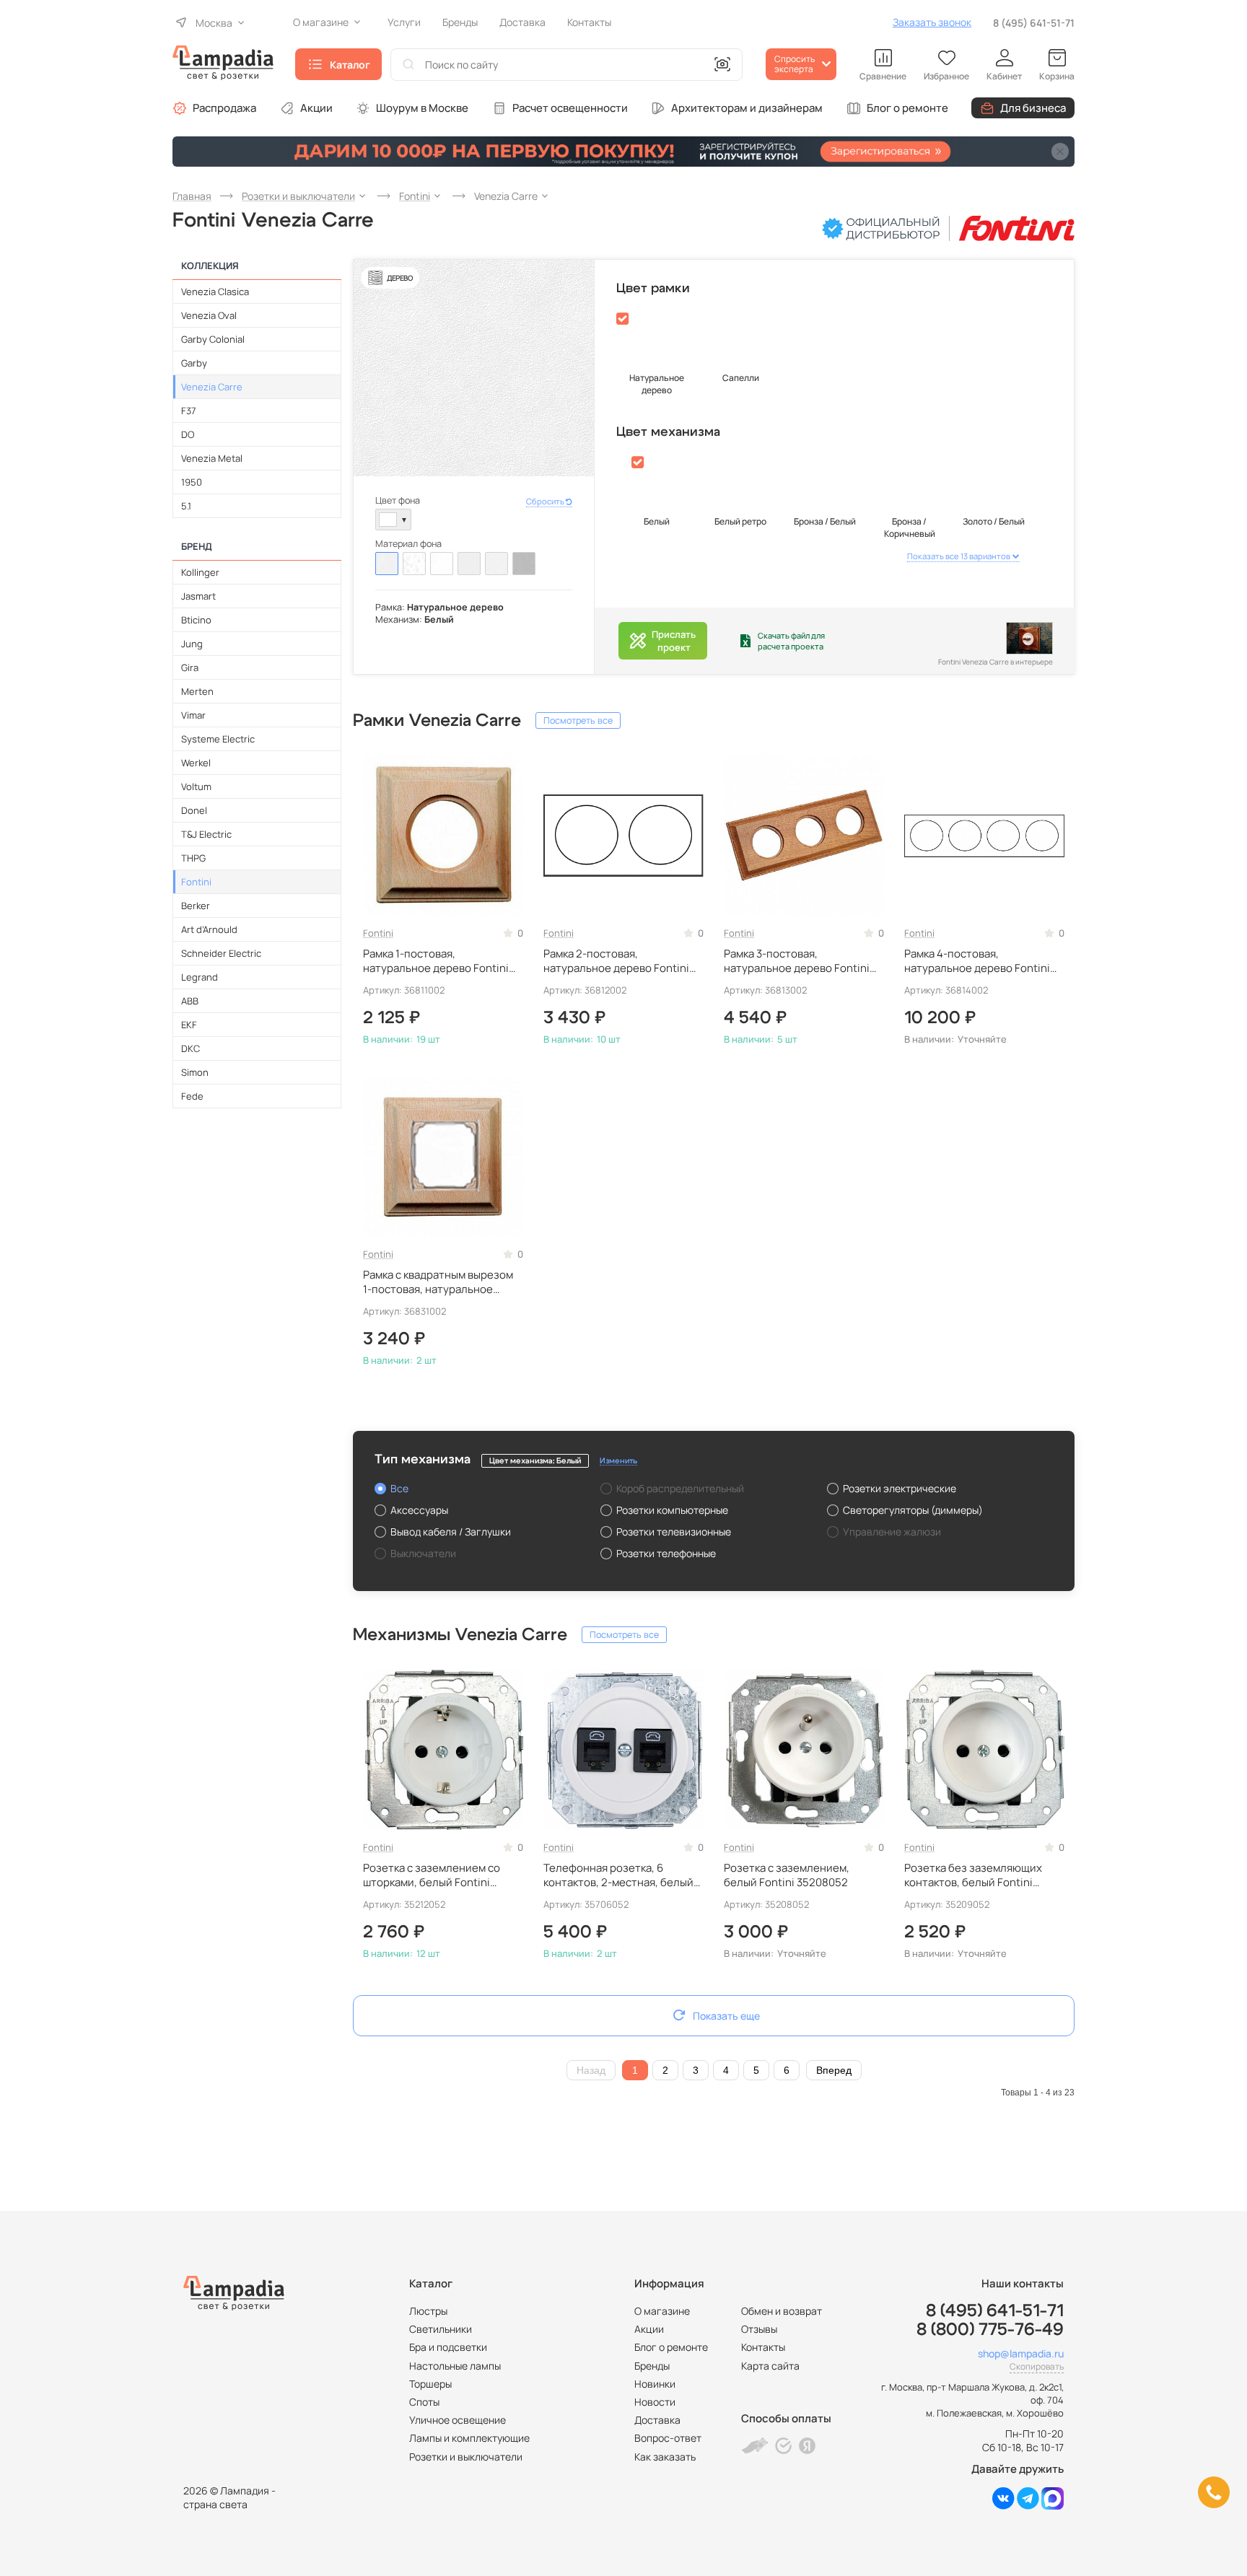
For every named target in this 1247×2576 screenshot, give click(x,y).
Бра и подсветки (448, 2347)
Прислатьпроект (674, 641)
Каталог (350, 65)
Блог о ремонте (907, 108)
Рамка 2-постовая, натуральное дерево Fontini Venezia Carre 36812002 (616, 961)
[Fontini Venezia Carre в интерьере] (1029, 638)
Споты (424, 2402)
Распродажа (224, 108)
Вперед (834, 2070)
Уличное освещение (458, 2420)
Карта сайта (770, 2366)
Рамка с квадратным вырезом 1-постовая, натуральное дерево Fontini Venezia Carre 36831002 (438, 1283)
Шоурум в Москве (422, 108)
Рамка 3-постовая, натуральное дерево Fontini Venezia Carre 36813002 (797, 961)
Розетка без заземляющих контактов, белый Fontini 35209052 (973, 1876)
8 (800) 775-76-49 (990, 2330)
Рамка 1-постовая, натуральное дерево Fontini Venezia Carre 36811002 (436, 961)
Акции (316, 108)
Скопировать (1037, 2366)
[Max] (1053, 2506)
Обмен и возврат (782, 2311)
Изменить (618, 1461)
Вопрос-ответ (668, 2438)
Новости (655, 2402)
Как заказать (665, 2457)
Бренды (652, 2366)
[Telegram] (1028, 2506)
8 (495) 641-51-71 (1034, 23)
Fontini (378, 933)
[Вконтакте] (1003, 2506)
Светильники (441, 2329)
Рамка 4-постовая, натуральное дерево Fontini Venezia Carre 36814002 (977, 961)
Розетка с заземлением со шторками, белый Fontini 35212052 (432, 1876)
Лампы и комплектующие (469, 2438)
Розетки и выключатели (466, 2457)
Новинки (655, 2384)
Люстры (428, 2311)
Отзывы (759, 2329)
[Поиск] (408, 65)
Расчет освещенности (570, 108)
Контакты (763, 2347)
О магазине (662, 2311)
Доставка (657, 2420)
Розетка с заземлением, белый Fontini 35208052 (787, 1875)
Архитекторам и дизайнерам (747, 108)
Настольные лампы (455, 2366)
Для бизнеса (1033, 108)
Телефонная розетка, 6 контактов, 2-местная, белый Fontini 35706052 (618, 1876)
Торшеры (430, 2384)
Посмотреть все (578, 720)
